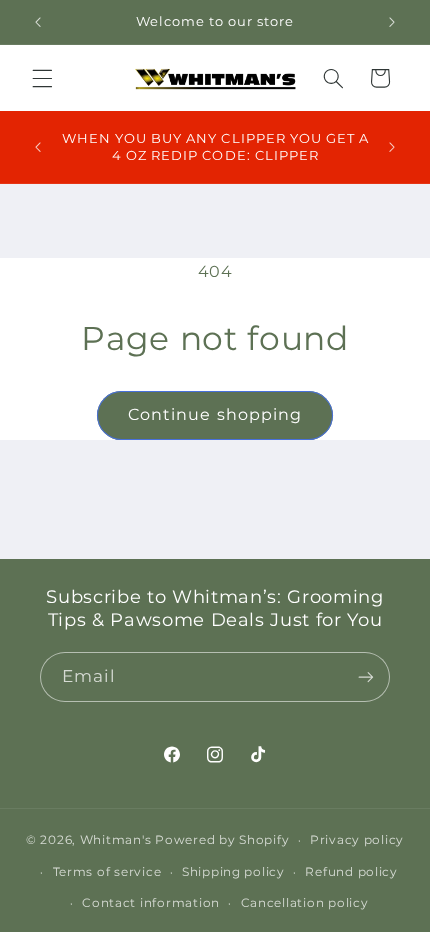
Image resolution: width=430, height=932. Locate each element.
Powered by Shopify (222, 840)
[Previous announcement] (38, 22)
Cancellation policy (305, 903)
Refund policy (351, 872)
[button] (42, 78)
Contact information (151, 903)
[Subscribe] (366, 676)
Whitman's (116, 840)
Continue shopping (215, 414)
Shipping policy (233, 872)
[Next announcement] (392, 22)
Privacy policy (357, 840)
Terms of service (107, 872)
